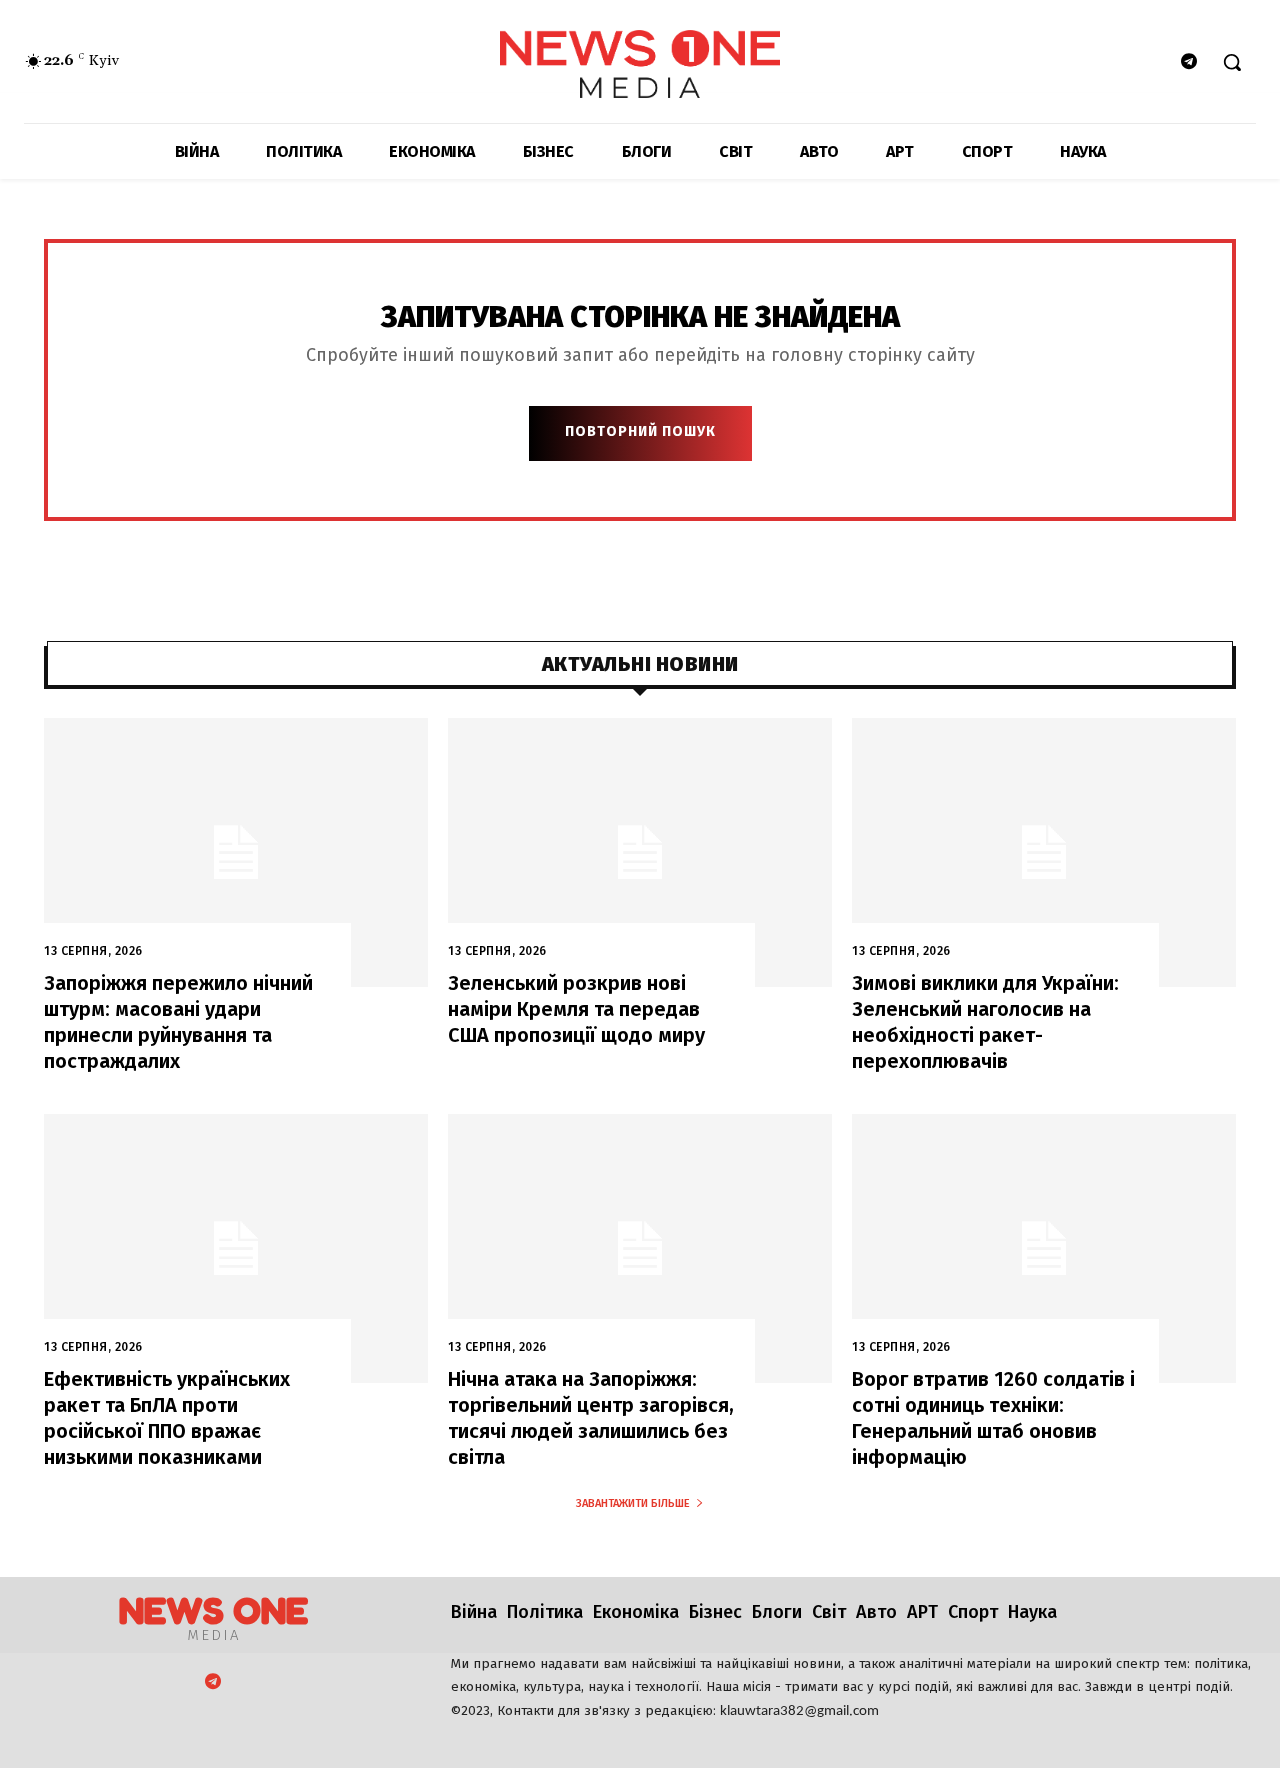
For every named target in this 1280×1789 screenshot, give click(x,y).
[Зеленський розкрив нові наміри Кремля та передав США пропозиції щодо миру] (640, 852)
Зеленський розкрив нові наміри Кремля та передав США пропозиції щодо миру (576, 1009)
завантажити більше (633, 1503)
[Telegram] (1189, 62)
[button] (1232, 62)
